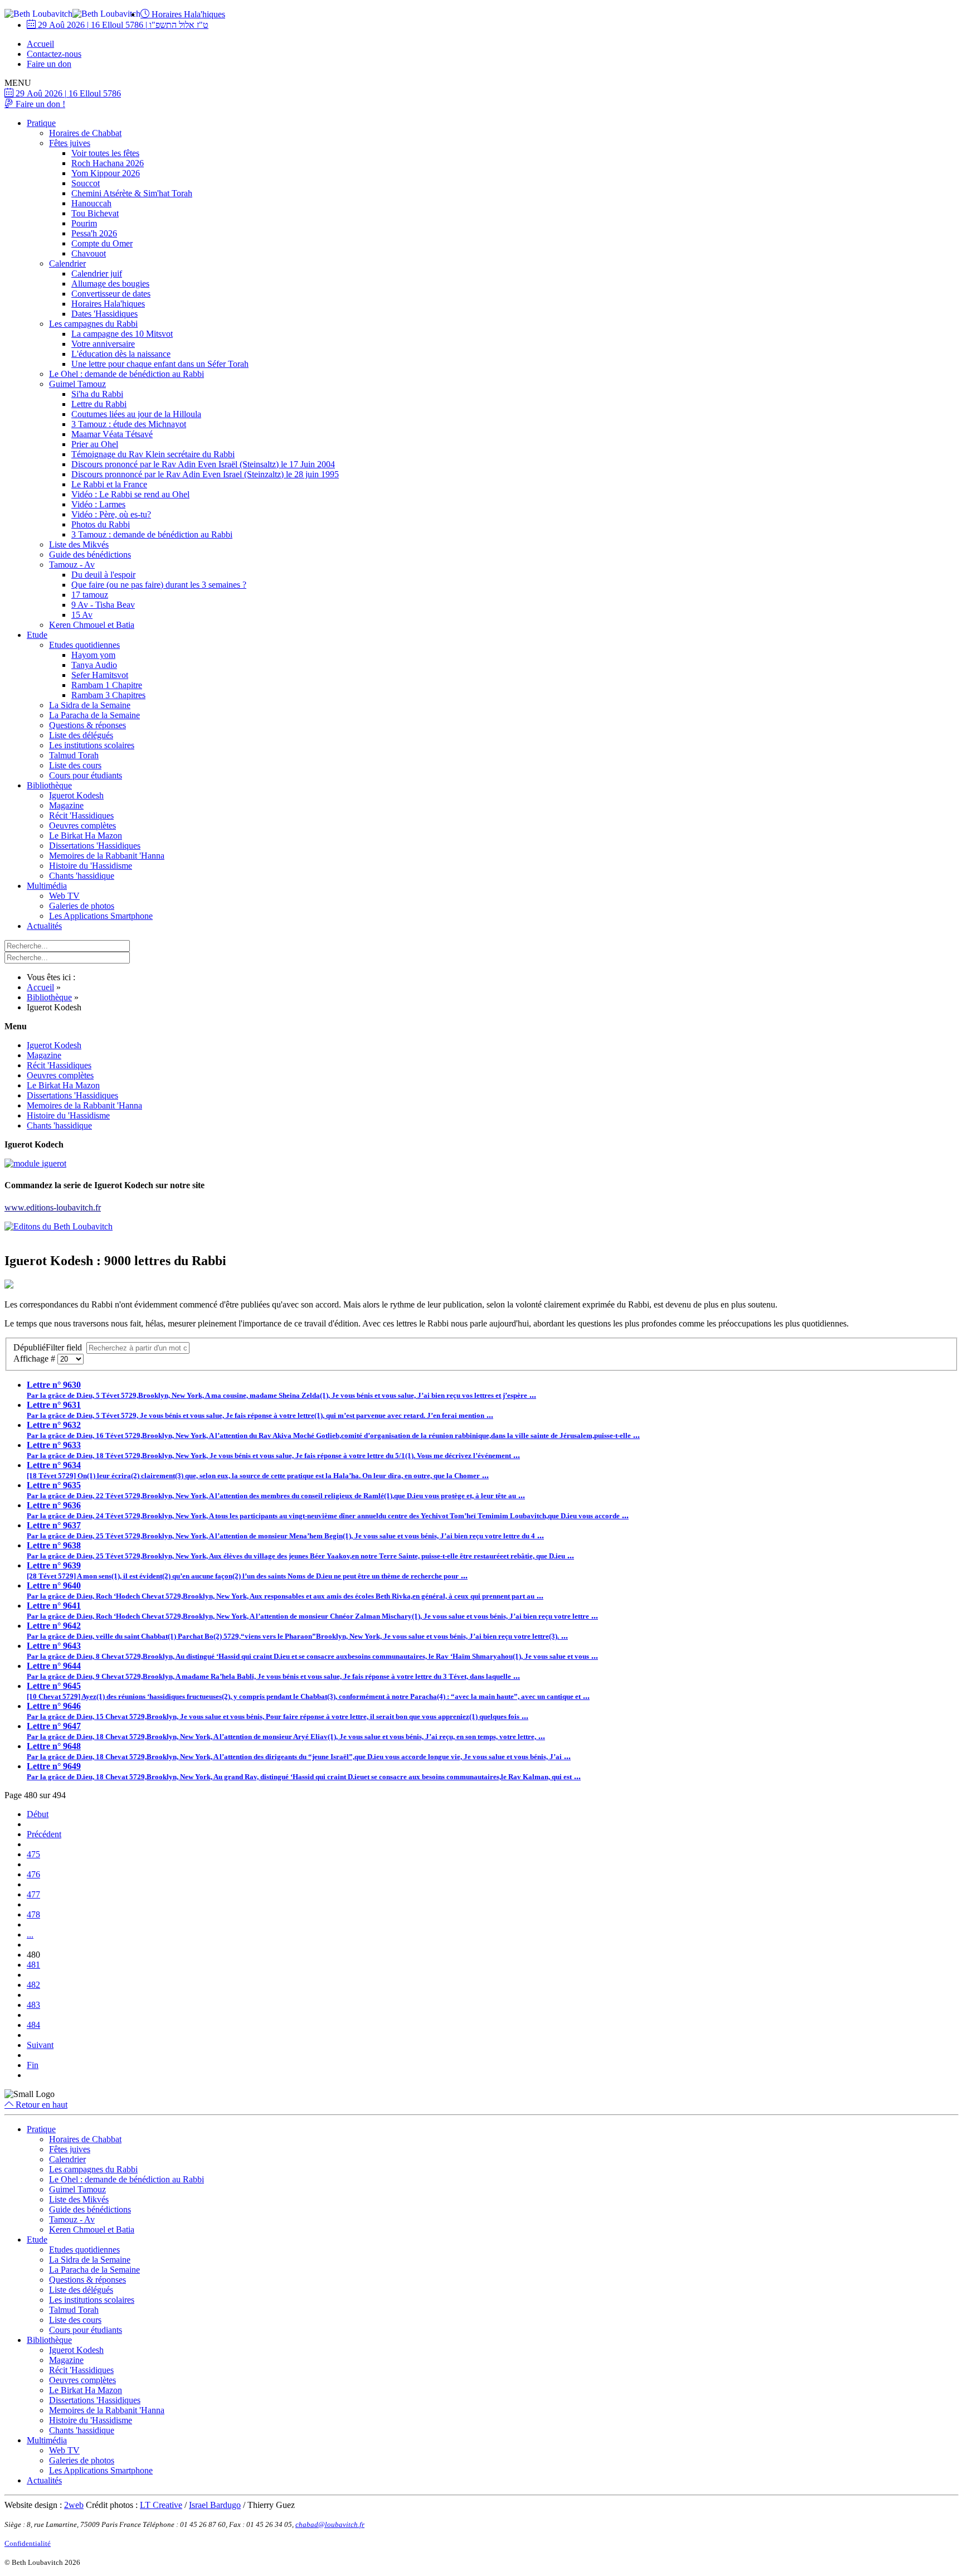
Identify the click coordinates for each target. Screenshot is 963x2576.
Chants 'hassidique (82, 876)
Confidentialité (28, 2543)
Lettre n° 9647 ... (286, 1731)
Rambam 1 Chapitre (107, 685)
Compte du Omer (102, 243)
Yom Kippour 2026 (106, 173)
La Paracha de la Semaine (94, 715)
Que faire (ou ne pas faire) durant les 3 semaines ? (159, 585)
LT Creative (161, 2505)
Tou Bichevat (95, 213)
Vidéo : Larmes (98, 504)
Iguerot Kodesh (76, 795)
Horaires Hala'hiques (187, 14)
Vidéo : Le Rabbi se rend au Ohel (130, 494)
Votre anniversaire (103, 344)
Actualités (44, 926)
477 (33, 1894)
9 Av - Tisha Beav (103, 605)
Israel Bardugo (215, 2505)
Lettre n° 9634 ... (258, 1470)
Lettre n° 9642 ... (297, 1631)
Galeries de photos (82, 906)
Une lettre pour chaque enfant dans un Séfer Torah (160, 364)
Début (38, 1814)
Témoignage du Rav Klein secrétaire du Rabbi (153, 454)
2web (74, 2505)
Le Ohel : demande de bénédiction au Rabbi (127, 374)
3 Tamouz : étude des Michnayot (129, 424)
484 (33, 2025)
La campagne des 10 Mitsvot (122, 334)
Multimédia (47, 886)
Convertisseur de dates (111, 294)
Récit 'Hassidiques (81, 815)
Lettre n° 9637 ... (285, 1530)
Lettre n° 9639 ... (247, 1570)
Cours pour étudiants (86, 775)
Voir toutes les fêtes (105, 153)
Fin (33, 2065)
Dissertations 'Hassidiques (95, 846)
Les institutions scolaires (92, 745)
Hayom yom (93, 655)
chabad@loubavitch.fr (330, 2524)
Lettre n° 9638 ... (300, 1550)
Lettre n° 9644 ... (273, 1671)
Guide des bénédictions (90, 555)
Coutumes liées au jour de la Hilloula (136, 414)
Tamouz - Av (72, 565)
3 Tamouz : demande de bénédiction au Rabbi (152, 534)
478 (33, 1914)
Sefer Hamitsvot (100, 675)
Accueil (40, 44)
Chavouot (89, 253)
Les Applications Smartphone (101, 916)
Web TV (64, 896)
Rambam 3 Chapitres (108, 695)
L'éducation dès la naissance (121, 354)
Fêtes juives (70, 143)
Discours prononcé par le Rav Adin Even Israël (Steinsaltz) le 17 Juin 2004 (203, 464)
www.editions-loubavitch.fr (53, 1207)
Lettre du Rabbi (99, 404)
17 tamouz (90, 595)
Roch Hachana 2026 (108, 163)
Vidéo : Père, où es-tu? (111, 514)
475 (33, 1854)
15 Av (82, 615)
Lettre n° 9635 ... (276, 1490)
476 (33, 1874)
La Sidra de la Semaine (90, 705)
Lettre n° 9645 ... (308, 1691)
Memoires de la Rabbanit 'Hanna (107, 856)
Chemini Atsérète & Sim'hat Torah (132, 193)
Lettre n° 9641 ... (312, 1611)
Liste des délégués (81, 735)
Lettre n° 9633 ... (273, 1450)
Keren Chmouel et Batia (92, 625)
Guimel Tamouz (77, 384)
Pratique (41, 123)
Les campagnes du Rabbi (93, 324)
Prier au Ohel (95, 444)
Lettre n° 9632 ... (333, 1430)
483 (33, 2005)
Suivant (40, 2045)
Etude (37, 635)
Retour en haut (40, 2105)
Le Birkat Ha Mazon (86, 836)
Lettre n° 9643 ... (312, 1651)
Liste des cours (75, 765)
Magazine (66, 805)
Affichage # (35, 1359)
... (30, 1935)
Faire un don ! (39, 104)
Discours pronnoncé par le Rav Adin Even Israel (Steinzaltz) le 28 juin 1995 (205, 474)
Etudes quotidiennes (84, 645)
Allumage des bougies (110, 284)
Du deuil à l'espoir (103, 575)
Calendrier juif (97, 273)
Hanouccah (91, 203)
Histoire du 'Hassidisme (91, 866)
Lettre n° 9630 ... (281, 1390)
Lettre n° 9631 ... (260, 1410)
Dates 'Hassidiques (104, 314)
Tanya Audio (94, 665)
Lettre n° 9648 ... (299, 1751)
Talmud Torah (74, 755)
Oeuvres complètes (82, 825)
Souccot (86, 183)
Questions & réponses (87, 725)
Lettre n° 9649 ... (304, 1771)
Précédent (44, 1834)
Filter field (49, 1347)
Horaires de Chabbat (85, 133)
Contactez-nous (54, 54)
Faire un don (49, 64)
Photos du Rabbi (101, 524)
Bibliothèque (49, 785)
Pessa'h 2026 (94, 233)
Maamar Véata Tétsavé (112, 434)
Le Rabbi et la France (109, 484)
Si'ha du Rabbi (97, 394)
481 (33, 1965)
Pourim (84, 223)
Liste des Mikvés (79, 544)
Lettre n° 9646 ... (278, 1711)
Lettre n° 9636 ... (328, 1510)
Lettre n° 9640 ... (285, 1590)
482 (33, 1985)
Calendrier (67, 263)
